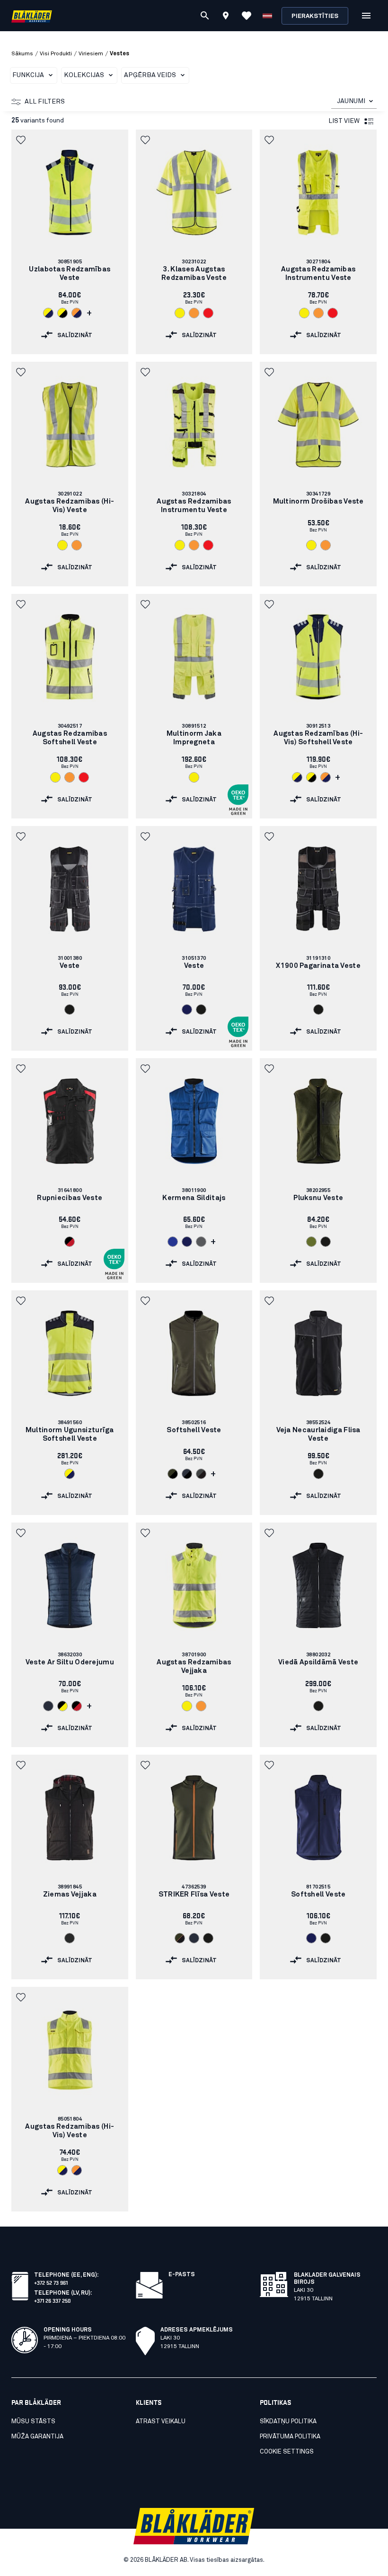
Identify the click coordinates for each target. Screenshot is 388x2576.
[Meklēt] (205, 16)
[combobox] (354, 101)
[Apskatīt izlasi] (247, 16)
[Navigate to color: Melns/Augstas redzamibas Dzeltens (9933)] (62, 1706)
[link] (70, 242)
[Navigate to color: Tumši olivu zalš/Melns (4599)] (173, 1474)
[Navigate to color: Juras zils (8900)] (187, 1242)
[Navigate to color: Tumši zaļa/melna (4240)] (180, 1938)
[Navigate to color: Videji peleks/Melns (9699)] (201, 1474)
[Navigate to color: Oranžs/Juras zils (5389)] (77, 313)
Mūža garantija (37, 2437)
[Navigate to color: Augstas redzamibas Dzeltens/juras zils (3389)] (48, 313)
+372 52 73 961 (51, 2282)
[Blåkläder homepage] (32, 16)
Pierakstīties (315, 16)
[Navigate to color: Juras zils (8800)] (187, 1010)
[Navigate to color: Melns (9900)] (70, 1010)
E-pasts (182, 2275)
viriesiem (91, 54)
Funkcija (28, 75)
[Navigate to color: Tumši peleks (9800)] (70, 1938)
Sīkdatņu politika (288, 2422)
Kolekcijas (84, 75)
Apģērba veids (150, 75)
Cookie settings (287, 2452)
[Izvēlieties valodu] (267, 16)
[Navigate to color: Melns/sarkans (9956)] (70, 1242)
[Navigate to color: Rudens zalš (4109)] (311, 1242)
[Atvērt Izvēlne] (366, 16)
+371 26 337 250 (53, 2300)
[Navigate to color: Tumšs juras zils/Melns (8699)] (187, 1474)
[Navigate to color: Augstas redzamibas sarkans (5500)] (208, 313)
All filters (45, 102)
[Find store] (226, 17)
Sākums (22, 54)
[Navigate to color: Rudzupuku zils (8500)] (173, 1242)
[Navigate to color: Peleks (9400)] (201, 1242)
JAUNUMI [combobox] (351, 101)
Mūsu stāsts (33, 2422)
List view (344, 121)
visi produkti (56, 54)
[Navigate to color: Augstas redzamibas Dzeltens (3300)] (180, 313)
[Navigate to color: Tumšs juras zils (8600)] (48, 1706)
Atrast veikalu (161, 2422)
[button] (22, 140)
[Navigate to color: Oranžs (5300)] (194, 313)
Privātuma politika (290, 2437)
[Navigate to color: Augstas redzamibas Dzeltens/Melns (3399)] (62, 313)
